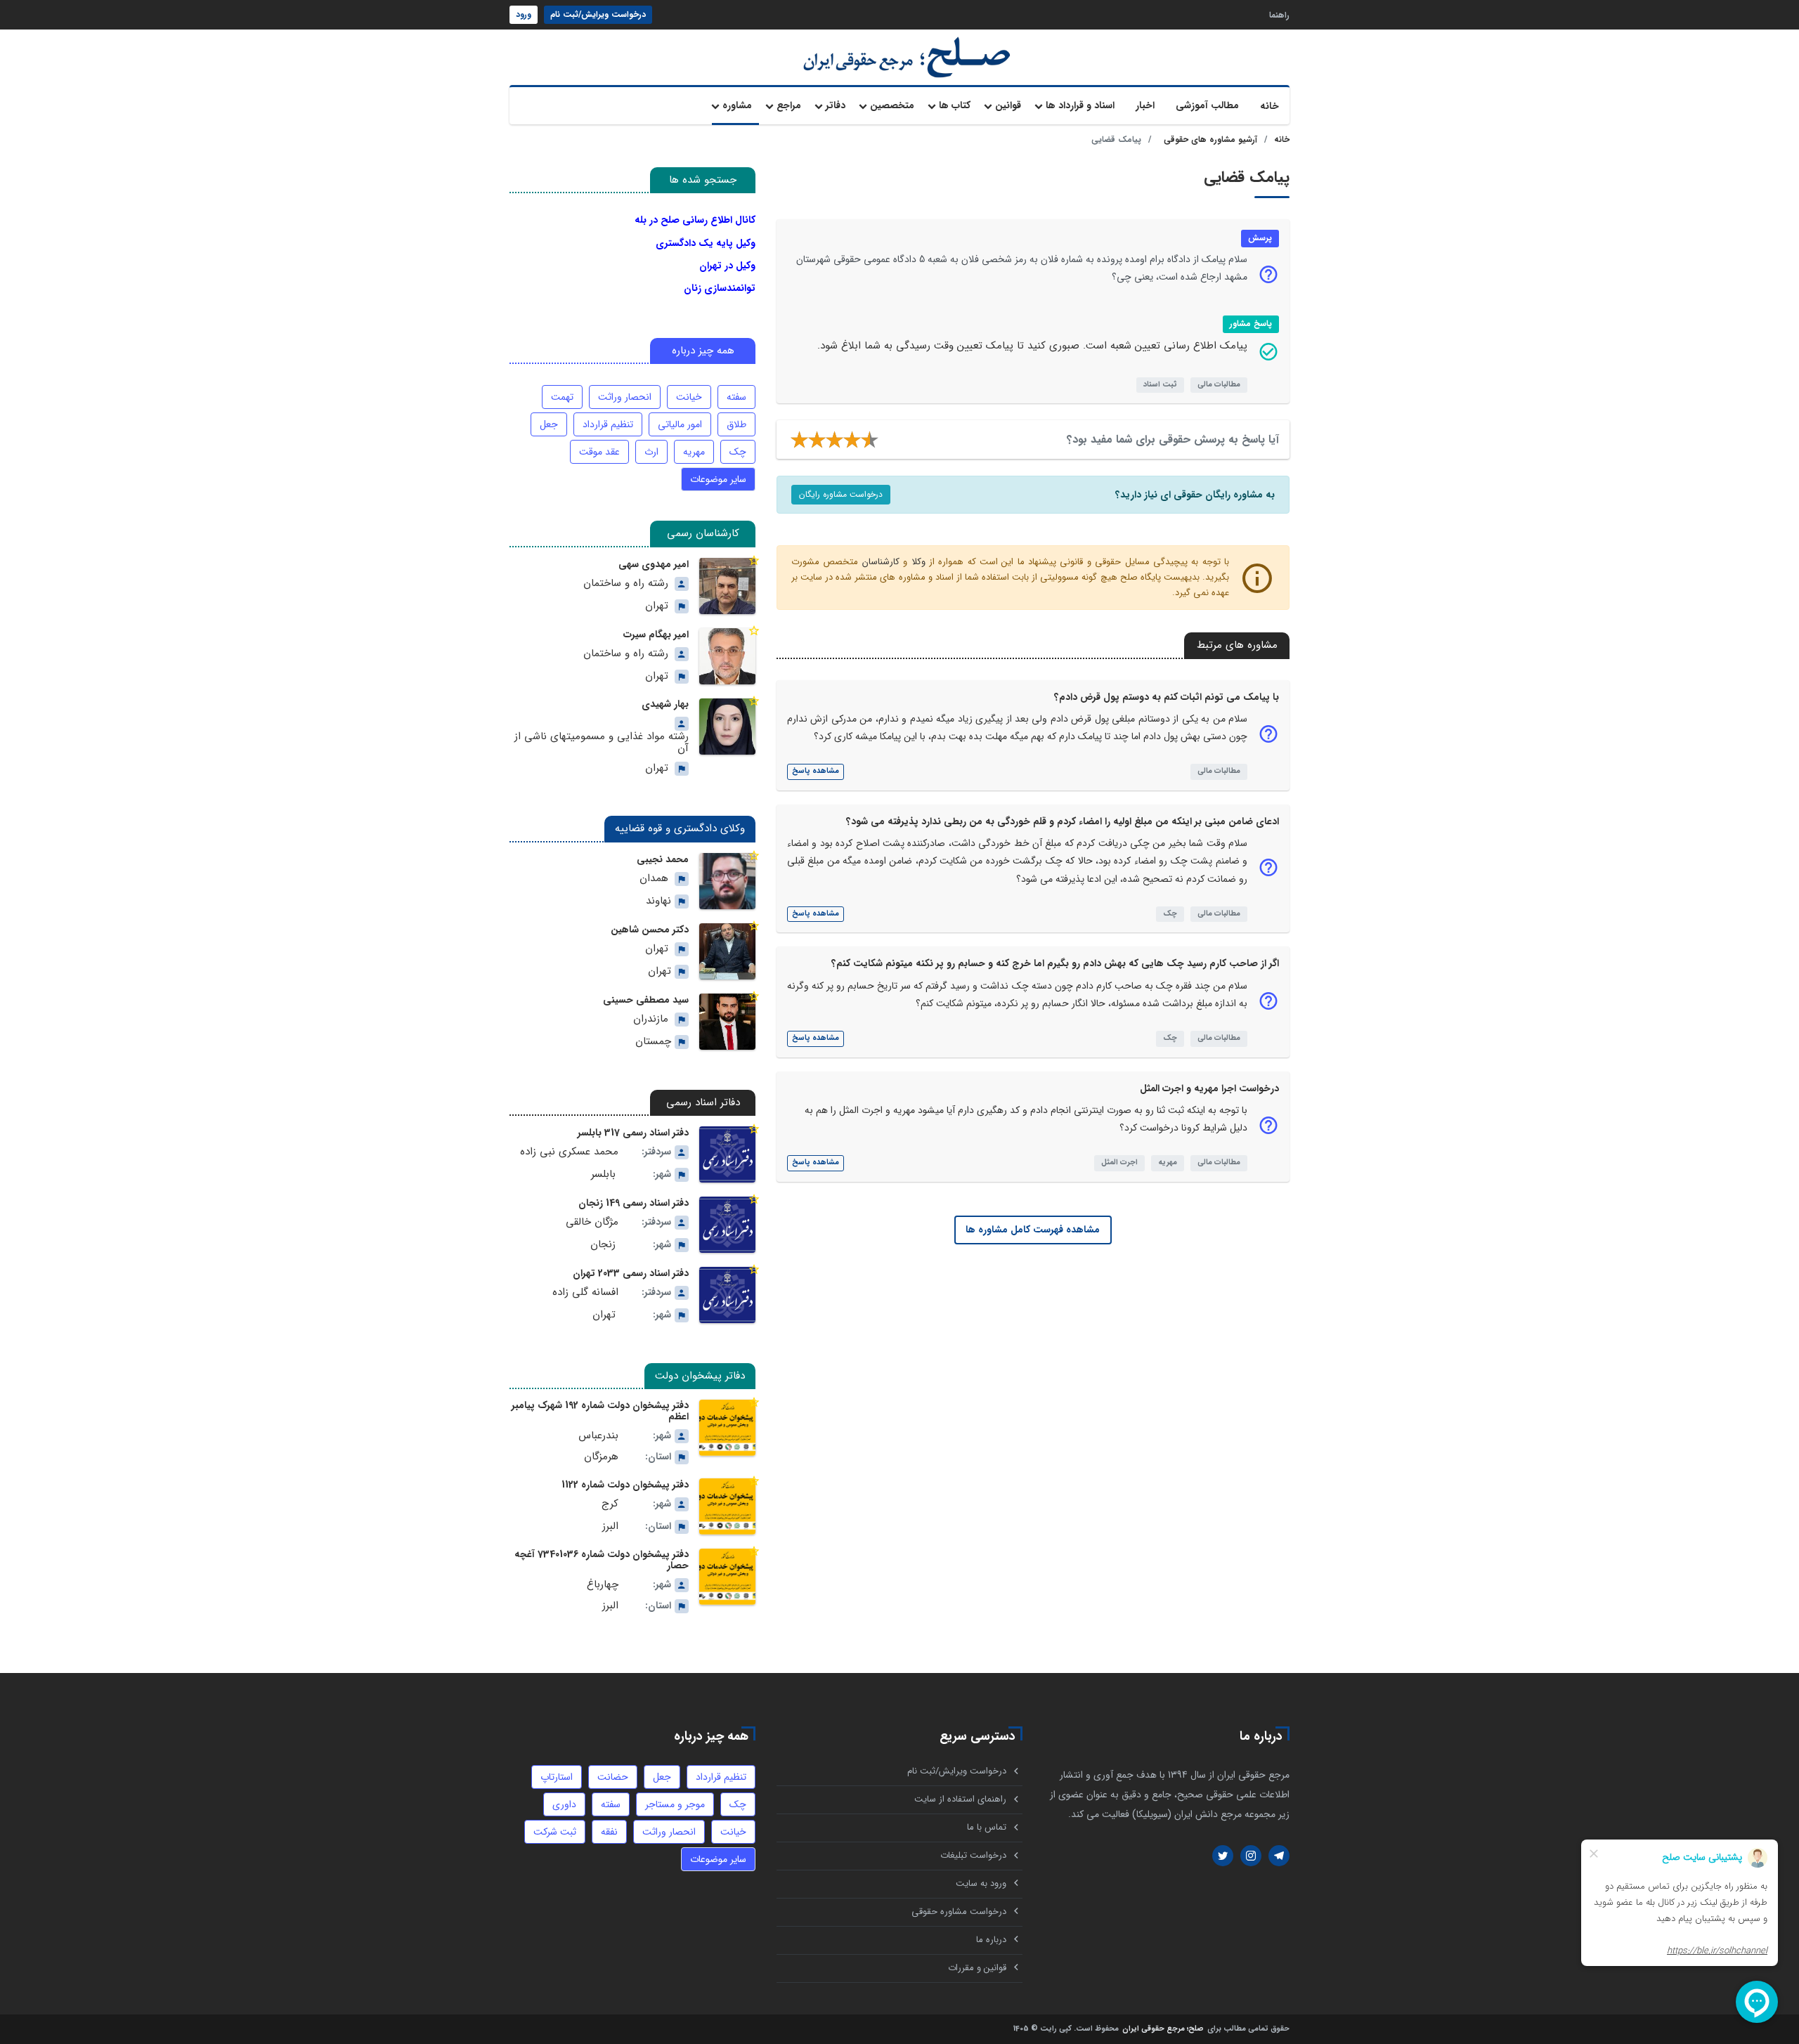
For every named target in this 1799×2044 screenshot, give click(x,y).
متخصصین (892, 105)
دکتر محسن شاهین (650, 930)
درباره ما (991, 1940)
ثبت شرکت (555, 1832)
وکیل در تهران (727, 266)
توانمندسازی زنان (720, 288)
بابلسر (603, 1174)
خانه (1269, 106)
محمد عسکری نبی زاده (569, 1152)
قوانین (1008, 105)
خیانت (689, 397)
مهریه (1168, 1163)
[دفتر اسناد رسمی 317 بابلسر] (727, 1154)
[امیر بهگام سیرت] (727, 656)
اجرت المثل (1119, 1163)
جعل (549, 424)
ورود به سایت (981, 1883)
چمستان (653, 1042)
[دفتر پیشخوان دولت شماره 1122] (727, 1506)
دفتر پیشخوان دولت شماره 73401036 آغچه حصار (602, 1560)
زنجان (603, 1245)
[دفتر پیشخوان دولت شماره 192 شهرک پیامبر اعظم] (727, 1428)
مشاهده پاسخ (816, 771)
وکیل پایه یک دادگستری (706, 243)
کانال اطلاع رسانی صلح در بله (695, 220)
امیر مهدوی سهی (654, 564)
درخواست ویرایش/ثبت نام (598, 14)
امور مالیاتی (680, 424)
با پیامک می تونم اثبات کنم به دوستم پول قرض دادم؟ (1167, 697)
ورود (524, 14)
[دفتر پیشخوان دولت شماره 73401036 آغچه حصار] (727, 1577)
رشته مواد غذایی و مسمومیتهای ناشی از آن (602, 743)
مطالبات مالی (1219, 385)
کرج (610, 1504)
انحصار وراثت (625, 397)
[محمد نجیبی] (727, 881)
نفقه (609, 1832)
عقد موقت (599, 452)
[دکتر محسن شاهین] (727, 951)
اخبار (1145, 105)
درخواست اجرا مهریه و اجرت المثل (1209, 1088)
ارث (651, 452)
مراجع (789, 105)
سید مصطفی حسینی (646, 1000)
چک (1170, 914)
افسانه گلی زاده (585, 1293)
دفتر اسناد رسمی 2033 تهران (631, 1273)
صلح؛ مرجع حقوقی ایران (1163, 2030)
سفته (736, 397)
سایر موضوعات (718, 479)
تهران (657, 606)
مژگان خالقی (592, 1222)
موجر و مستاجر (675, 1804)
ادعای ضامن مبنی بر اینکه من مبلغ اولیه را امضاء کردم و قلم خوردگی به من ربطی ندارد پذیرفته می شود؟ (1063, 821)
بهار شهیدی (665, 704)
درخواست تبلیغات (973, 1855)
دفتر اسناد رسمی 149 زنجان (634, 1203)
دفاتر (836, 105)
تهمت (562, 397)
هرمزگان (601, 1457)
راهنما (1279, 14)
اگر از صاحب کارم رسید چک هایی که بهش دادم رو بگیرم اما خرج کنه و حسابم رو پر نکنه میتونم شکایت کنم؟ (1055, 963)
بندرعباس (598, 1436)
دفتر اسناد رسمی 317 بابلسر (633, 1133)
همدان (654, 879)
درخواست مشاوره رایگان (841, 494)
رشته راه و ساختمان (626, 584)
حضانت (613, 1777)
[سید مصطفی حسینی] (727, 1022)
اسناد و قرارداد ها (1080, 105)
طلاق (736, 424)
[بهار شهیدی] (727, 727)
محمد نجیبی (663, 859)
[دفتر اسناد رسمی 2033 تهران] (727, 1295)
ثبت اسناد (1160, 385)
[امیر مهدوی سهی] (727, 586)
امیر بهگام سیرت (656, 634)
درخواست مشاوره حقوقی (959, 1912)
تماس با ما (987, 1827)
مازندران (651, 1019)
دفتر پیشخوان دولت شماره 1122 (625, 1485)
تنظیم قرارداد (608, 424)
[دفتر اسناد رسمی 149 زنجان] (727, 1225)
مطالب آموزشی (1207, 105)
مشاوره (737, 105)
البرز (610, 1527)
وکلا (918, 562)
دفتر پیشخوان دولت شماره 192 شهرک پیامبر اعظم (600, 1411)
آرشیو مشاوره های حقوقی (1210, 139)
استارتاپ (557, 1777)
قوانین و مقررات (977, 1968)
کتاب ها (955, 105)
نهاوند (658, 901)
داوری (564, 1804)
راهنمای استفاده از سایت (960, 1799)
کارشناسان (881, 562)
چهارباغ (603, 1585)
